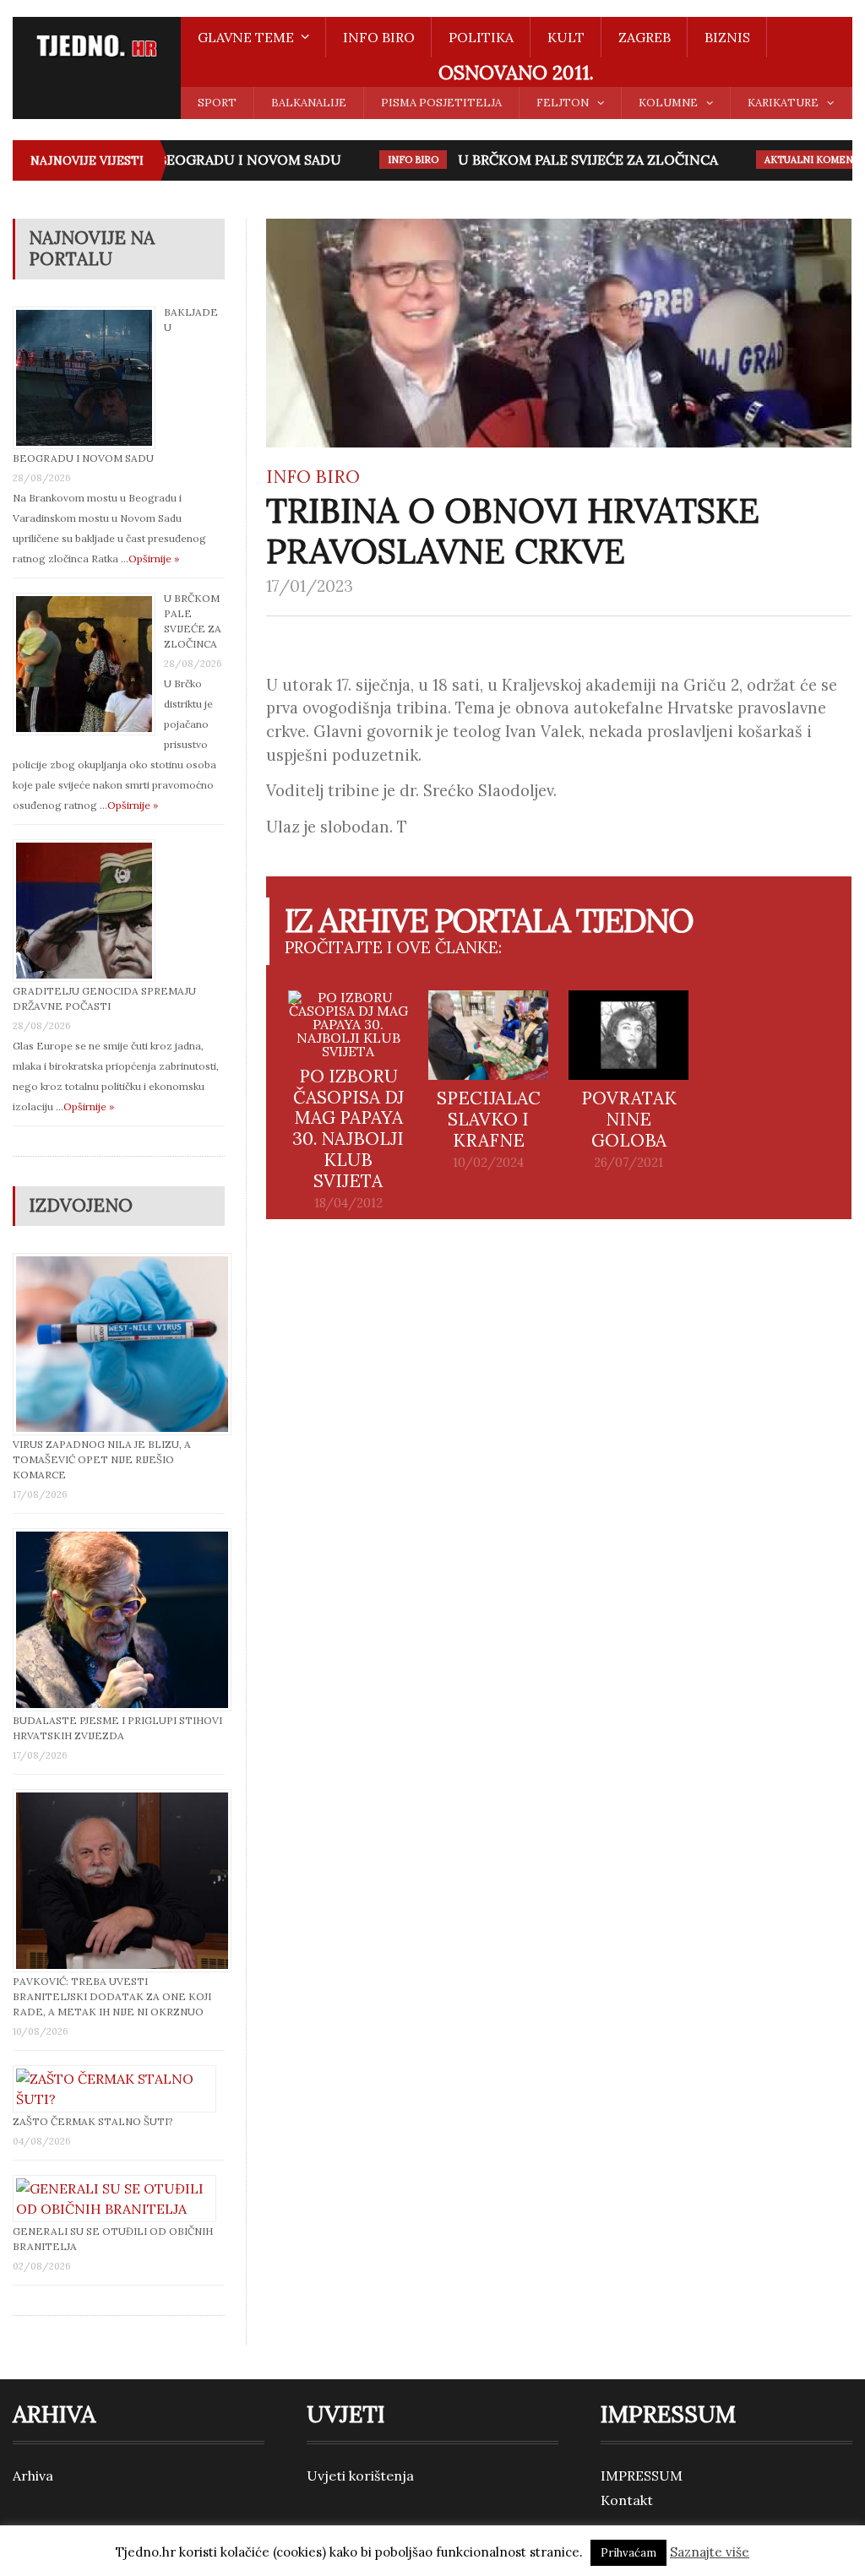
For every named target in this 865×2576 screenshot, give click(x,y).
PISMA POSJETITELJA (441, 103)
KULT (566, 37)
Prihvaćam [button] (628, 2553)
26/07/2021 (628, 1163)
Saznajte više (710, 2552)
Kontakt (627, 2500)
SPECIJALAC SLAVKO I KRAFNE (489, 1119)
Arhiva (33, 2476)
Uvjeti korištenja (360, 2476)
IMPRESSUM (642, 2476)
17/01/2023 (310, 586)
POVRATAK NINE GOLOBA (629, 1119)
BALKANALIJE (309, 103)
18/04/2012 (348, 1203)
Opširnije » (154, 559)
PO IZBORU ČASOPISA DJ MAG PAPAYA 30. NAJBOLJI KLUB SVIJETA (348, 1129)
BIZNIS (727, 37)
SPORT (217, 103)
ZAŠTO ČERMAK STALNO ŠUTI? (93, 2121)
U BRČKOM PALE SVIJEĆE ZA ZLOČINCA (571, 160)
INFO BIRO (379, 37)
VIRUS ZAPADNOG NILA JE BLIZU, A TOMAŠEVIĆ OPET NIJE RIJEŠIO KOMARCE (102, 1459)
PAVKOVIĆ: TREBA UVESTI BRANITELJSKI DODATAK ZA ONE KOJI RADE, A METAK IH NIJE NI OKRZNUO (112, 1996)
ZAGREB (645, 37)
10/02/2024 (488, 1163)
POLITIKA (481, 37)
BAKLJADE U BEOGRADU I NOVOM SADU (190, 160)
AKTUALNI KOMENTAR (802, 160)
